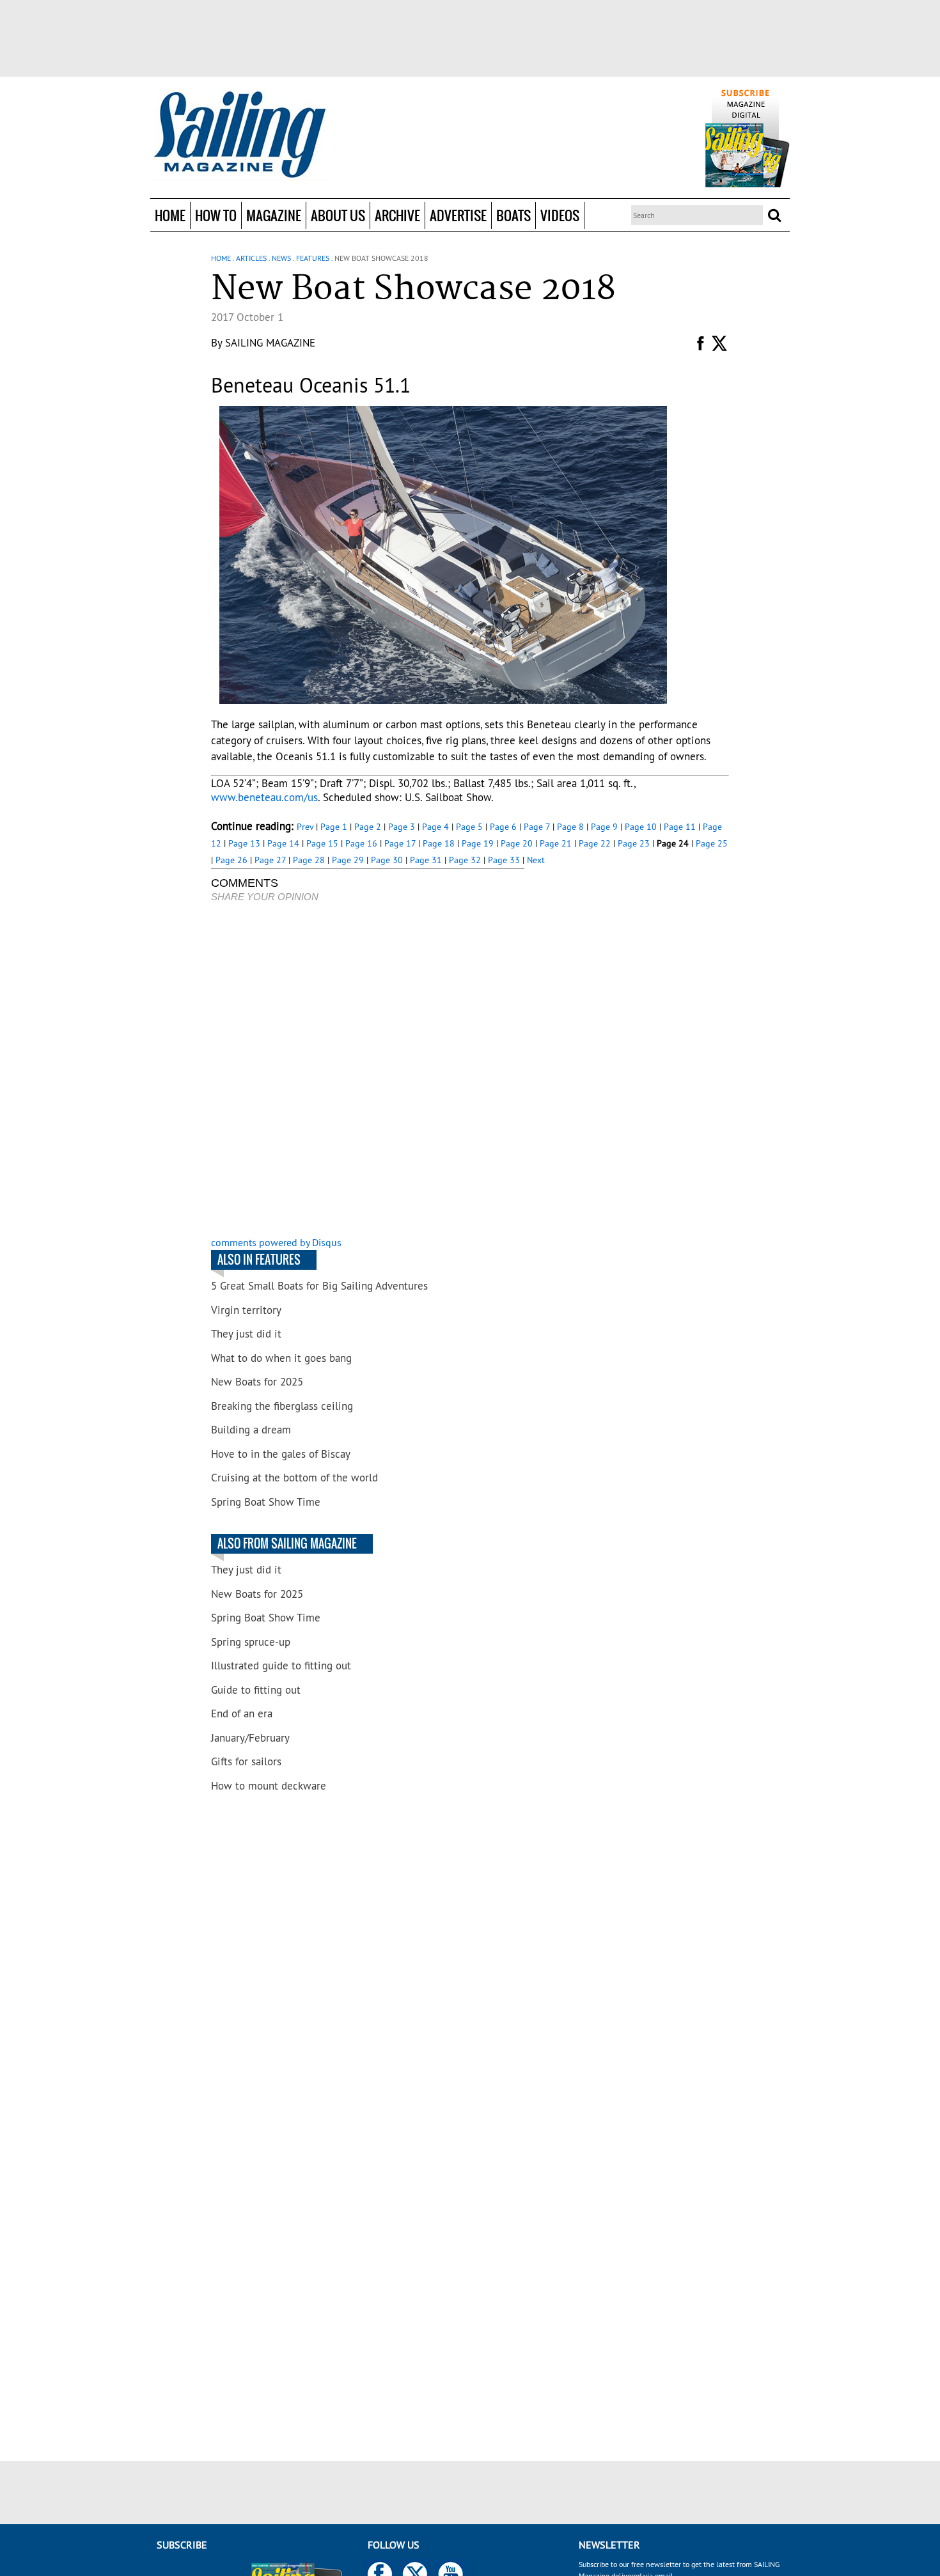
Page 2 (368, 827)
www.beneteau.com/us (264, 797)
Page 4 (435, 827)
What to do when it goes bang (281, 1358)
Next (536, 860)
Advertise (458, 215)
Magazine (274, 215)
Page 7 (537, 827)
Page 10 (641, 827)
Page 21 (556, 843)
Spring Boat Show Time (266, 1502)
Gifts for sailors (246, 1761)
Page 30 (387, 860)
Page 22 (595, 843)
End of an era (242, 1713)
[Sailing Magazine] (239, 136)
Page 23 (634, 843)
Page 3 (402, 827)
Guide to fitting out (256, 1690)
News (281, 258)
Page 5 (469, 827)
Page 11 (680, 827)
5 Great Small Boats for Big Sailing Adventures (319, 1286)
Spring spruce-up (251, 1642)
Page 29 (348, 860)
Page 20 (517, 843)
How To (216, 215)
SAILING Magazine (270, 343)
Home (170, 215)
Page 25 (712, 843)
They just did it (246, 1334)
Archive (397, 215)
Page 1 (334, 827)
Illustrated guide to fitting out (281, 1666)
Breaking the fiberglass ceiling (282, 1406)
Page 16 (361, 843)
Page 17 (400, 843)
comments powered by (276, 1242)
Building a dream (251, 1430)
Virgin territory (246, 1310)
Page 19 (478, 843)
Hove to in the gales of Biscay (281, 1454)
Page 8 (570, 827)
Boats (513, 215)
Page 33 (504, 860)
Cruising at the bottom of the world (294, 1478)
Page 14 (283, 843)
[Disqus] (368, 1071)
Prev (305, 827)
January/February (250, 1738)
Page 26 (231, 860)
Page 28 (309, 860)
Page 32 (465, 860)
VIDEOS (560, 215)
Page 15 (322, 843)
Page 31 (426, 860)
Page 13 (244, 843)
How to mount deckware (269, 1786)
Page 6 (503, 827)
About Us (338, 215)
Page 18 (439, 843)
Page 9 (604, 827)
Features (313, 258)
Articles (251, 258)
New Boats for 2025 (257, 1382)
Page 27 (270, 860)
